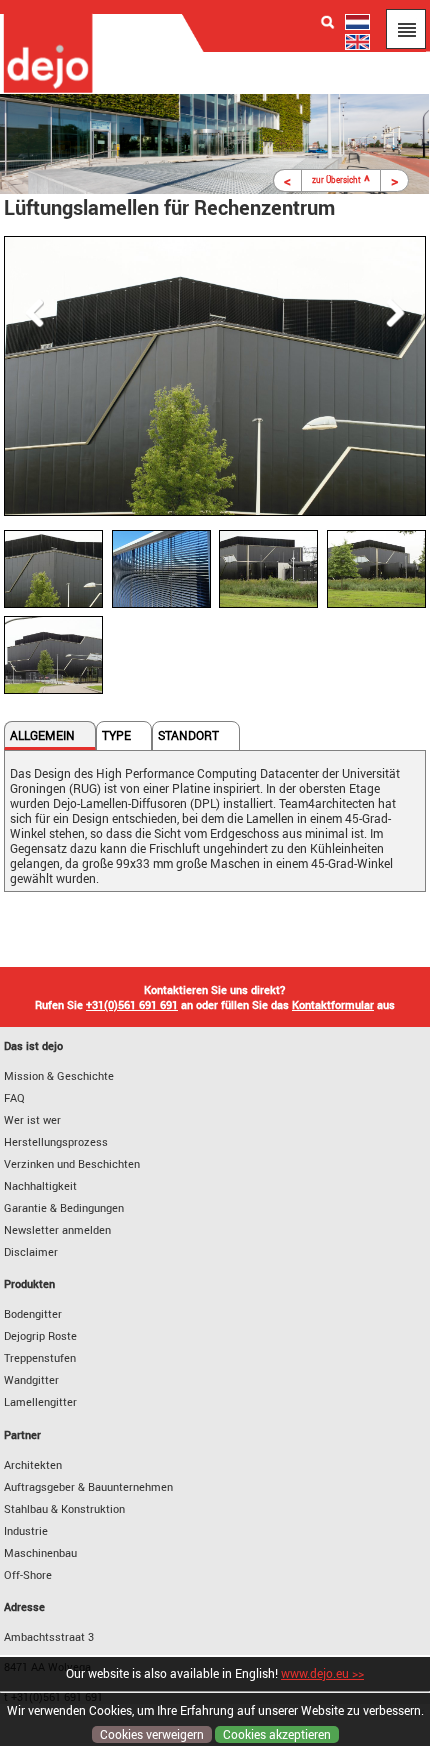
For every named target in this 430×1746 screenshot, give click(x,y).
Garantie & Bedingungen (64, 1207)
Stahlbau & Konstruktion (64, 1508)
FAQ (14, 1097)
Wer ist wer (32, 1119)
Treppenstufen (40, 1357)
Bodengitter (33, 1313)
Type (116, 735)
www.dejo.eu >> (322, 1673)
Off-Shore (28, 1574)
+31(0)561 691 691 (132, 1004)
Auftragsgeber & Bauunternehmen (88, 1486)
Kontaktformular (333, 1004)
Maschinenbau (40, 1552)
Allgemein (42, 735)
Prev (29, 313)
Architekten (33, 1464)
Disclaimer (31, 1251)
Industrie (26, 1530)
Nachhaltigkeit (40, 1185)
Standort (188, 735)
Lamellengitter (40, 1401)
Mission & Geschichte (59, 1075)
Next (401, 313)
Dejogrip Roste (40, 1335)
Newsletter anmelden (57, 1229)
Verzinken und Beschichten (72, 1163)
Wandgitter (31, 1379)
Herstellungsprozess (56, 1141)
